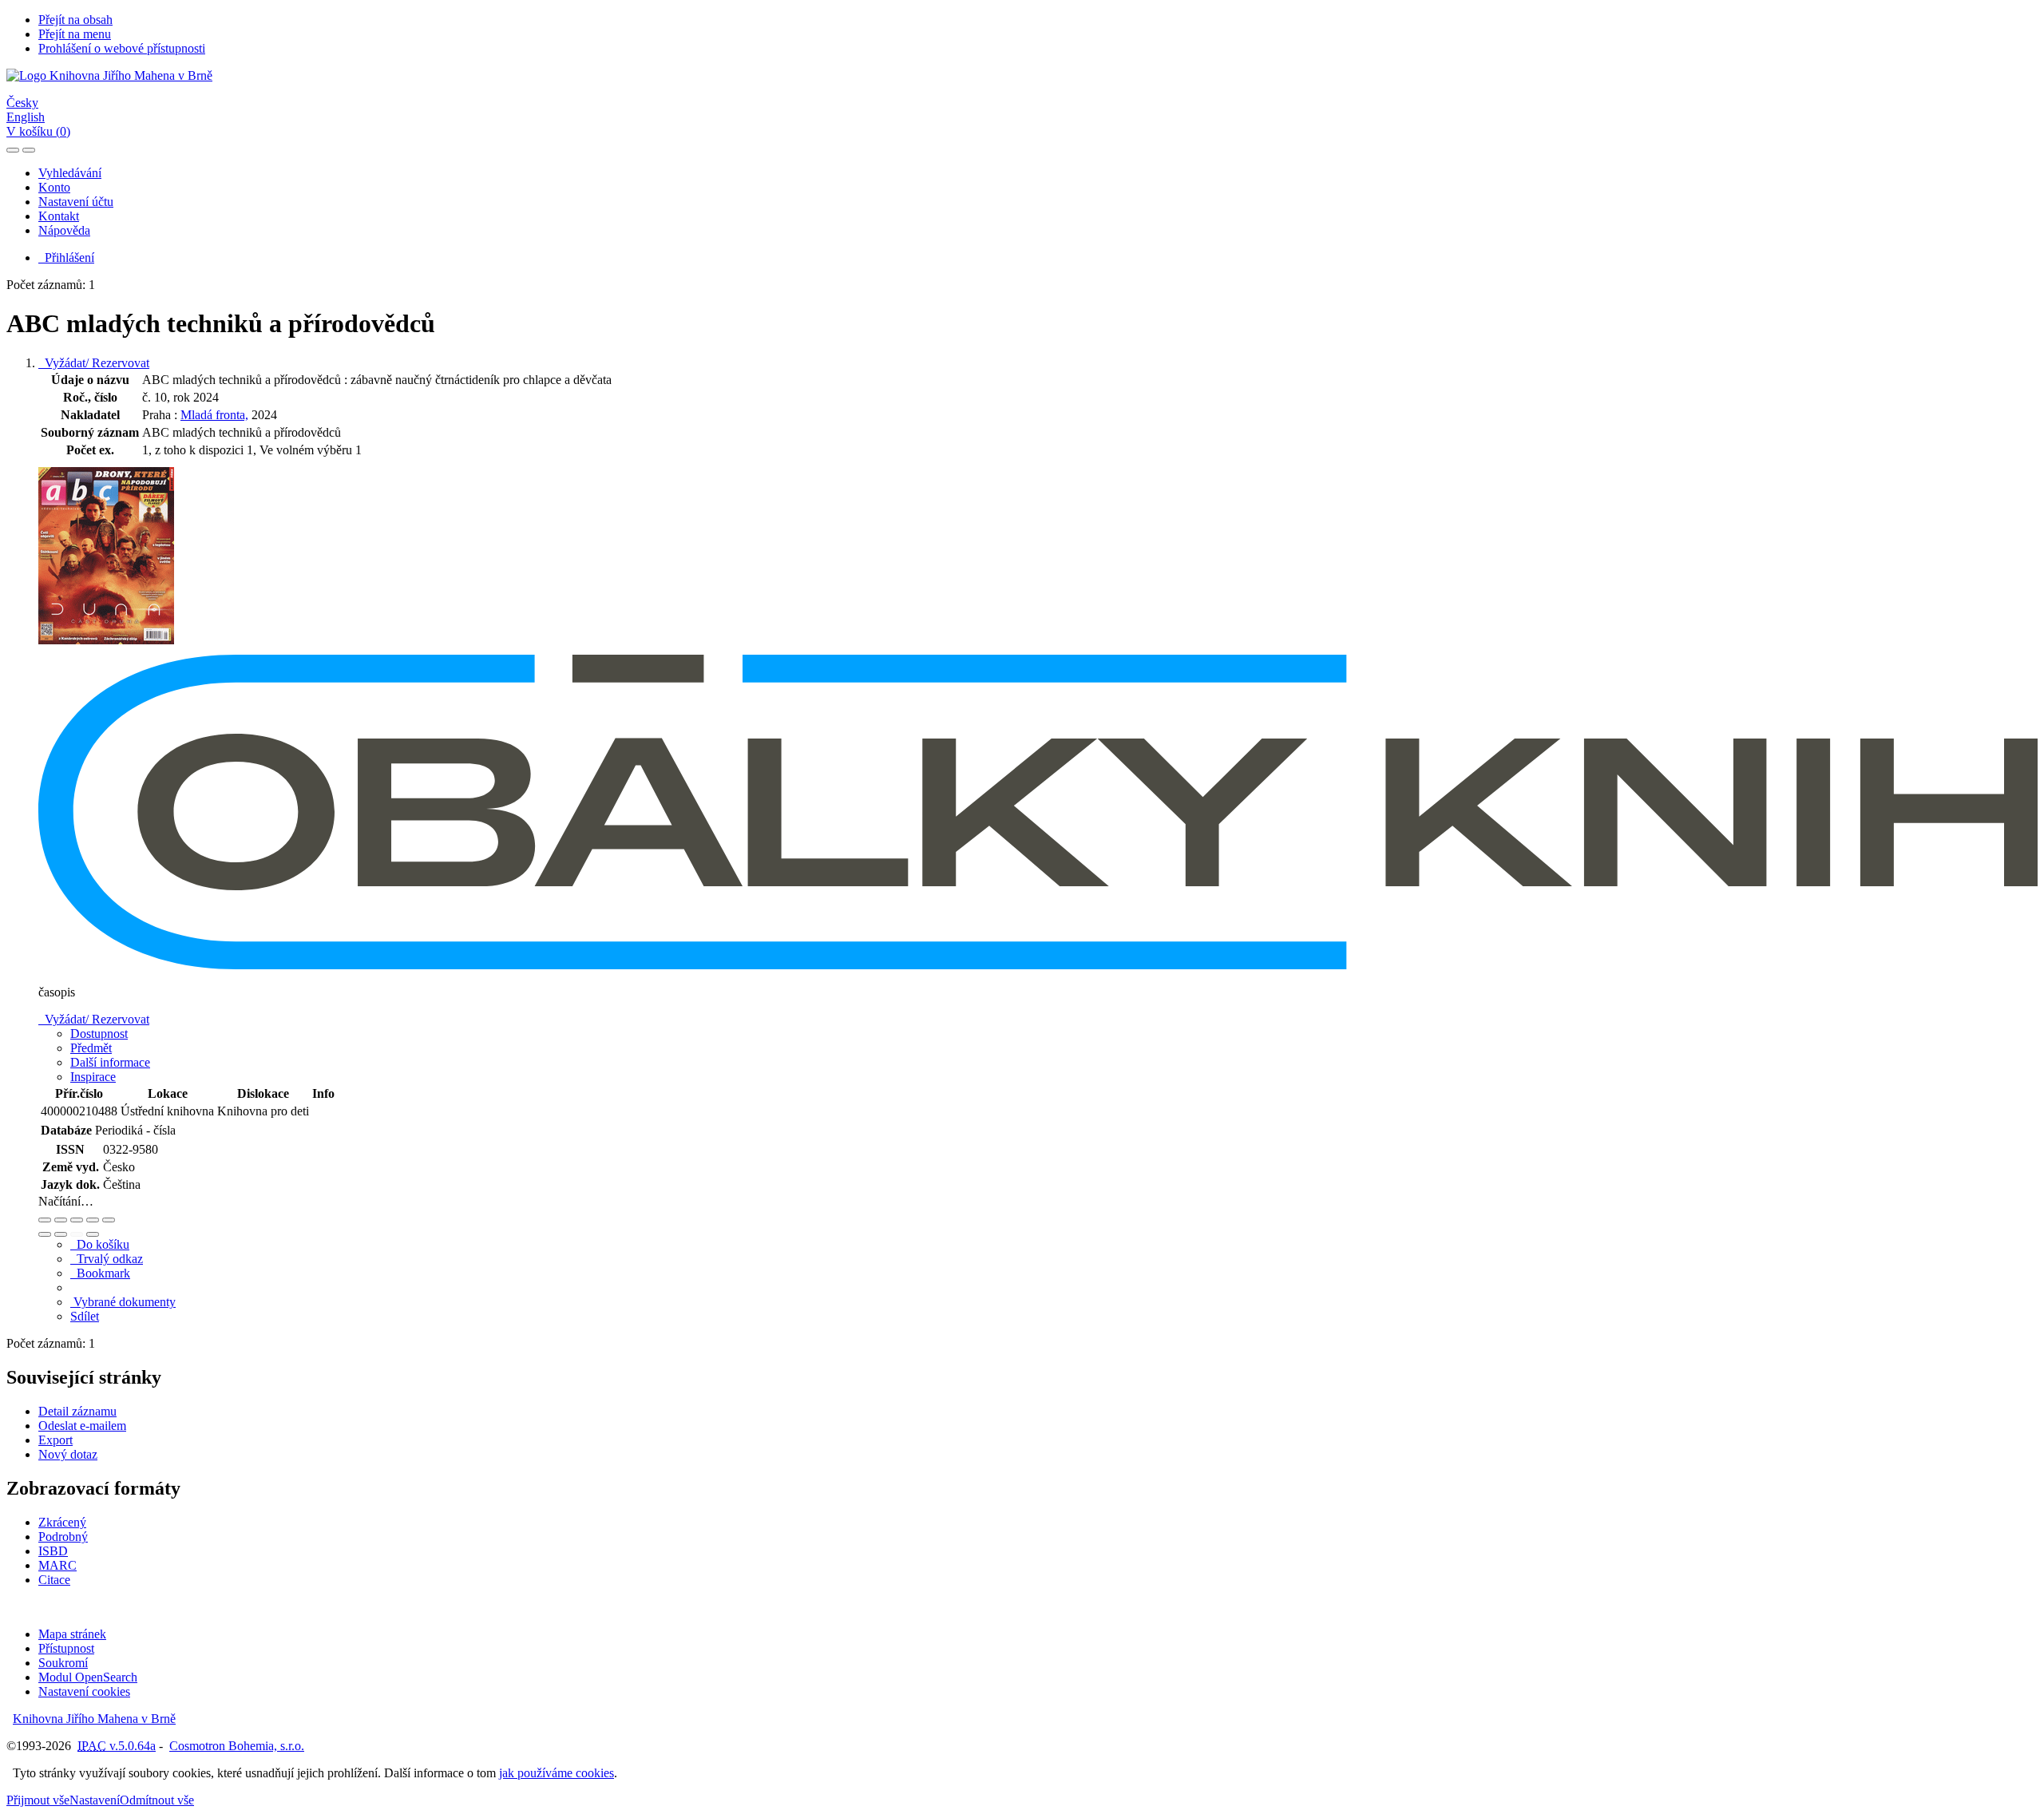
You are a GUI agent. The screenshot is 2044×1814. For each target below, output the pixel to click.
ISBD (53, 1551)
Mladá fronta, (214, 415)
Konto (54, 187)
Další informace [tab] (110, 1062)
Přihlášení (66, 257)
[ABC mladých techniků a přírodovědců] (106, 647)
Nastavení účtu (76, 202)
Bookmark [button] (100, 1273)
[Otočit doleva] (45, 1234)
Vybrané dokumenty (123, 1302)
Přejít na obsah (75, 20)
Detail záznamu (77, 1411)
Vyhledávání (70, 173)
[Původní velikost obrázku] (77, 1220)
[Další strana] (93, 1234)
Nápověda (64, 230)
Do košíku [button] (100, 1244)
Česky (22, 103)
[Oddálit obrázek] (61, 1220)
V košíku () (38, 131)
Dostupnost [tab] (99, 1034)
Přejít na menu (75, 34)
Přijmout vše (38, 1800)
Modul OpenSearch (88, 1677)
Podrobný (63, 1537)
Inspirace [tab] (93, 1077)
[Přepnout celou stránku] (93, 1220)
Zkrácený (62, 1522)
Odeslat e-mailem (82, 1426)
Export (55, 1440)
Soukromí (63, 1663)
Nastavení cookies (84, 1691)
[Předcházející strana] (77, 1234)
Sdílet (85, 1316)
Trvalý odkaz (107, 1259)
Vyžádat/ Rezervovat (94, 363)
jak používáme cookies (557, 1773)
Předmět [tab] (91, 1048)
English (26, 117)
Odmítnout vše (157, 1800)
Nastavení (95, 1800)
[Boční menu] (13, 150)
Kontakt (59, 216)
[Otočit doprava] (61, 1234)
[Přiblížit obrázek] (45, 1220)
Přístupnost (66, 1648)
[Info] (109, 1220)
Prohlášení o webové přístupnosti (122, 48)
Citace (54, 1580)
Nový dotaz (68, 1454)
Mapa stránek (72, 1634)
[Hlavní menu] (29, 150)
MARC (57, 1565)
